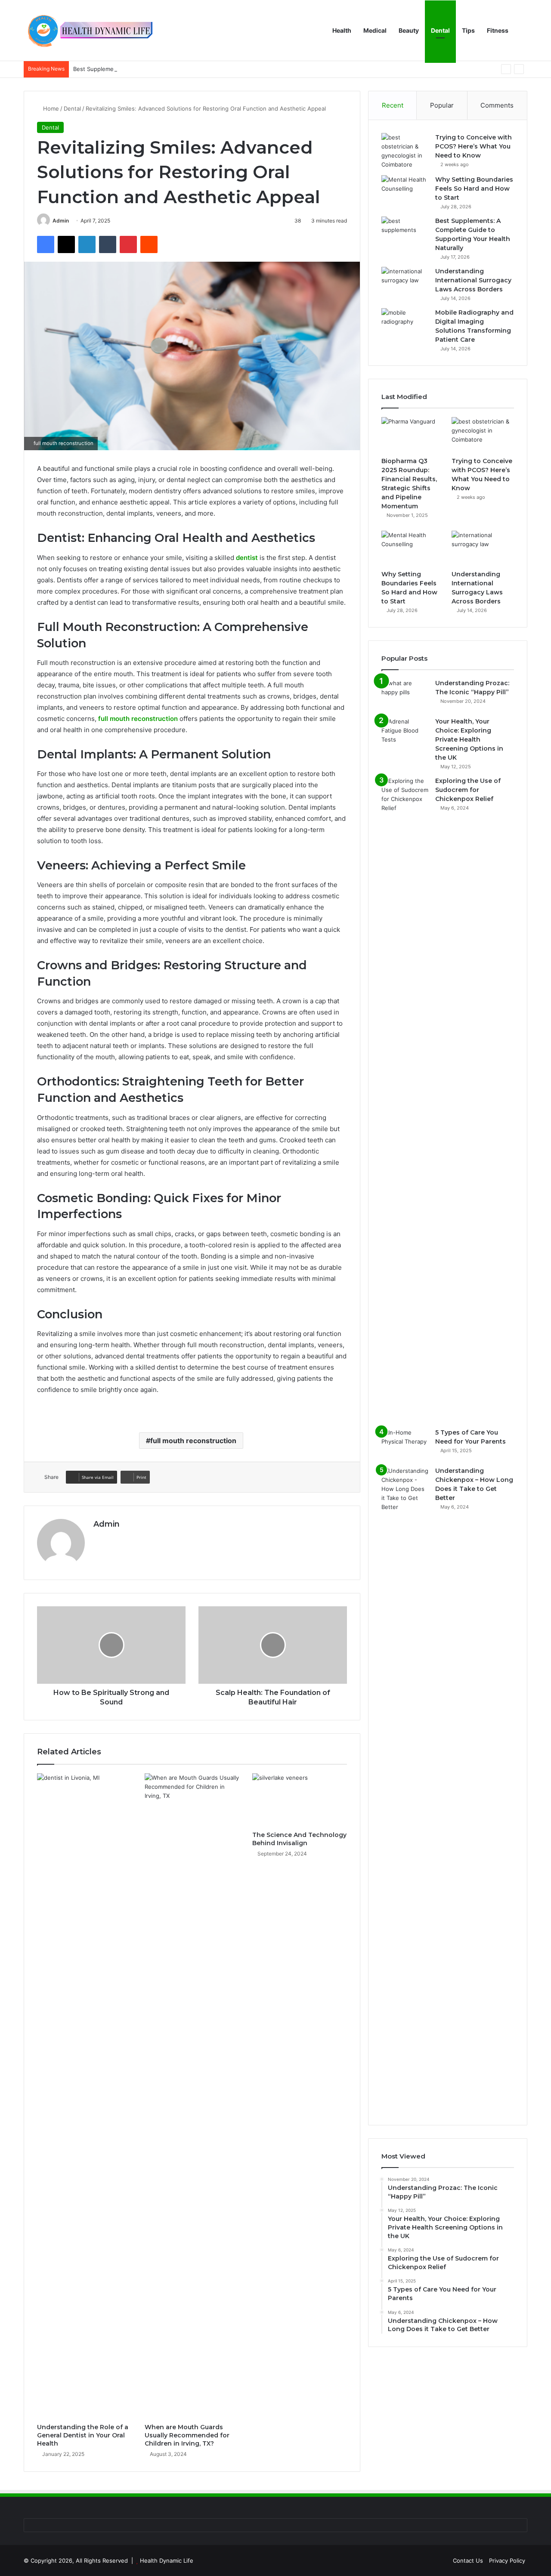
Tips (468, 30)
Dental (440, 30)
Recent (393, 105)
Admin (61, 221)
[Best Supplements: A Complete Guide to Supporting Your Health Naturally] (405, 233)
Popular (442, 105)
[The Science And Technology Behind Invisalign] (300, 1800)
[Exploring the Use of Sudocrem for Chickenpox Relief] (405, 1099)
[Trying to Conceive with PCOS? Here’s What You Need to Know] (405, 151)
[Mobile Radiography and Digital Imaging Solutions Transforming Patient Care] (405, 324)
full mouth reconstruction (193, 1441)
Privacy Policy (507, 2561)
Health (342, 30)
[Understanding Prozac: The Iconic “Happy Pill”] (405, 695)
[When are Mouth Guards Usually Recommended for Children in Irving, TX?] (192, 2096)
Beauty (409, 30)
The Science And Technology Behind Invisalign (299, 1839)
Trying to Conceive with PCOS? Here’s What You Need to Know (474, 146)
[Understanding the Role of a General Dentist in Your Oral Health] (84, 2096)
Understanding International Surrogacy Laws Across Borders (473, 280)
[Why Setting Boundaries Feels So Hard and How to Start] (405, 191)
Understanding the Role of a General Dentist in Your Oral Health (83, 2435)
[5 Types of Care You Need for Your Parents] (405, 1444)
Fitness (498, 30)
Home (50, 108)
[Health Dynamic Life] (88, 31)
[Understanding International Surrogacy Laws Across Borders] (405, 283)
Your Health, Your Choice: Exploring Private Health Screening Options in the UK (469, 739)
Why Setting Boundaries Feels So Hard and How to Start (474, 189)
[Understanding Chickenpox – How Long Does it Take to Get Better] (405, 1789)
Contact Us (468, 2561)
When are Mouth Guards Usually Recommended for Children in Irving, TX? (187, 2435)
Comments (497, 105)
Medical (375, 30)
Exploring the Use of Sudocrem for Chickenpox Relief (468, 790)
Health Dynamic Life (167, 2561)
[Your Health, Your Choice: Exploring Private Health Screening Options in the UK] (405, 733)
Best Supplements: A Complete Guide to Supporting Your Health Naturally (173, 69)
